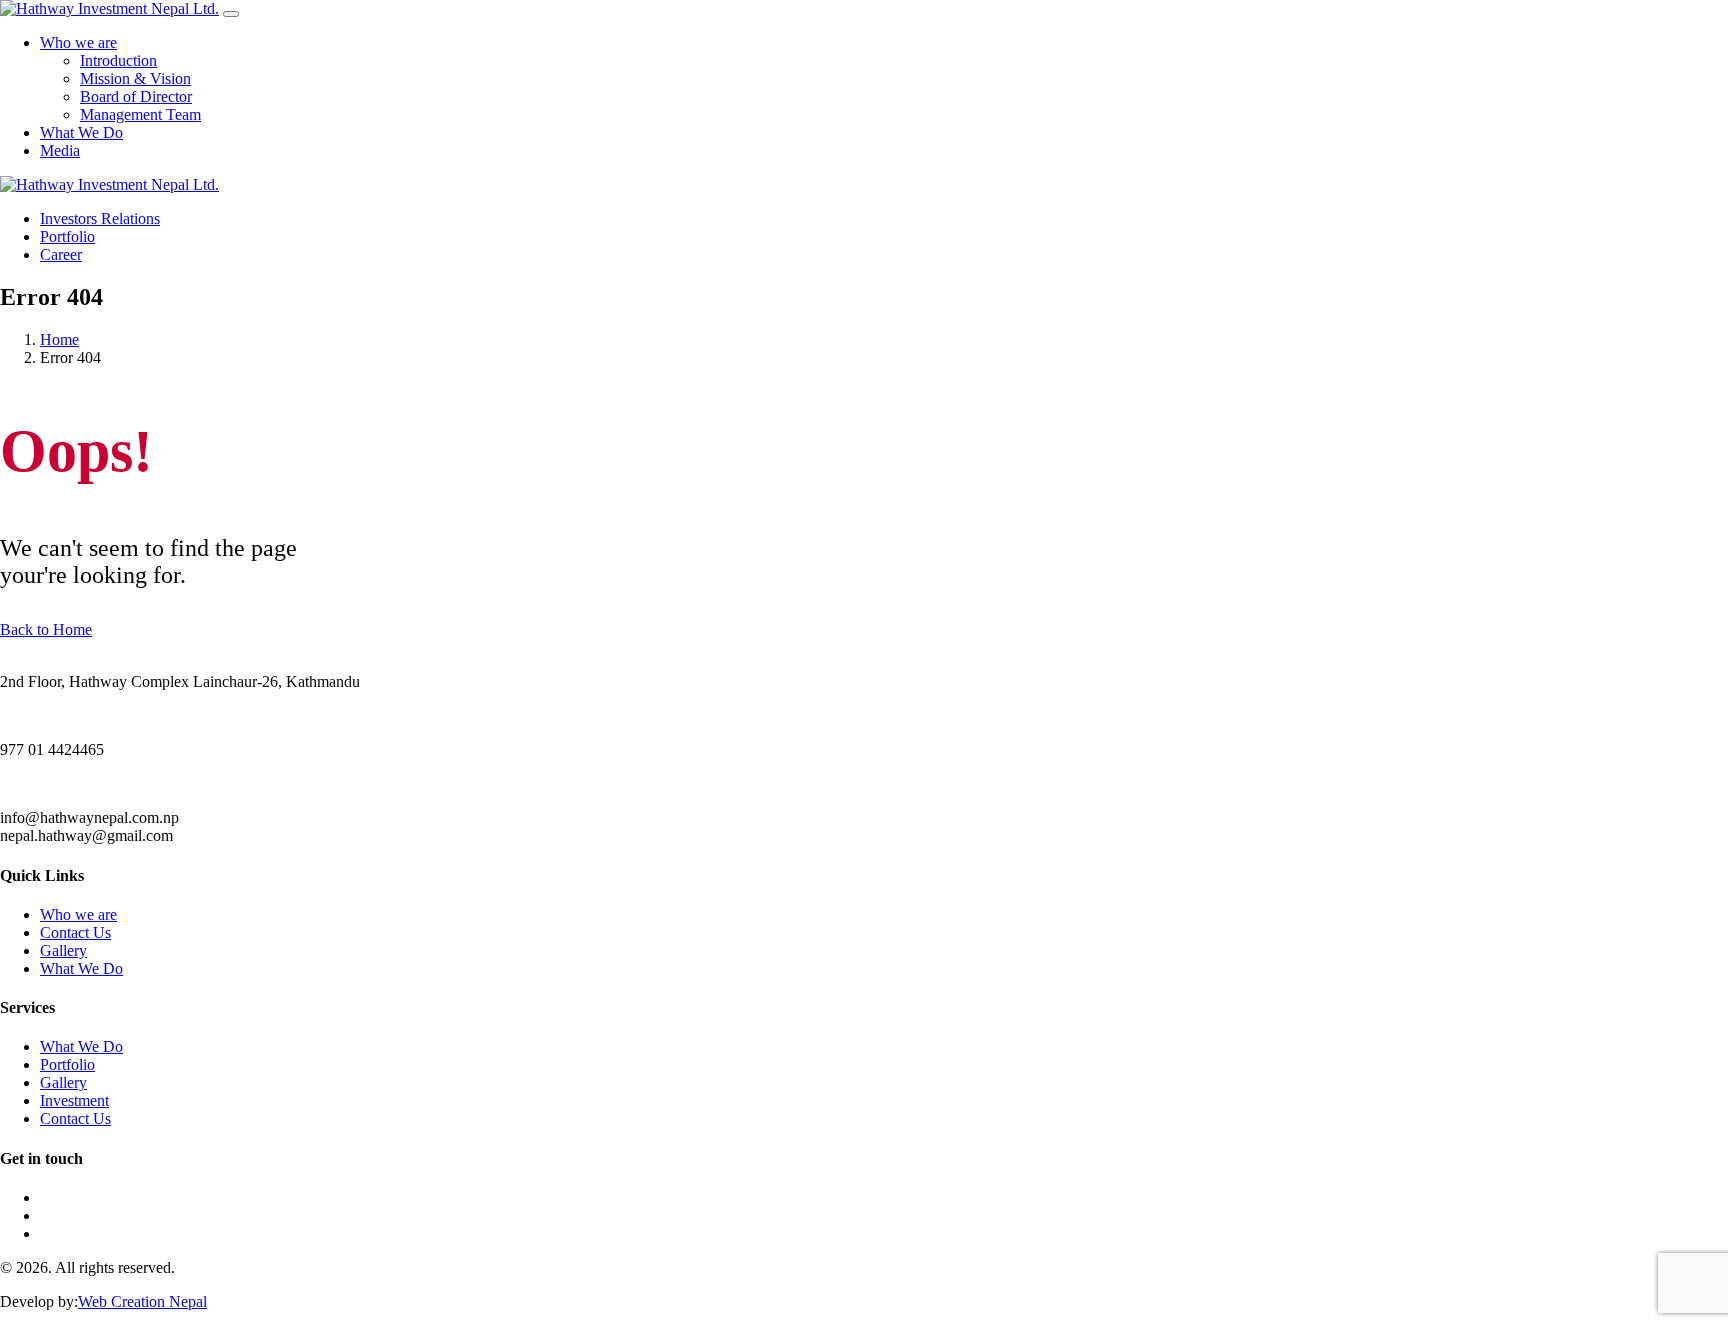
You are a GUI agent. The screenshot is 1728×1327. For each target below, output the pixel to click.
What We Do (81, 968)
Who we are (78, 914)
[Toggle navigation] (231, 14)
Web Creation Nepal (142, 1301)
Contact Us (75, 932)
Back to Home (46, 629)
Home (59, 339)
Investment (74, 1100)
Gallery (63, 950)
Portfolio (67, 1064)
